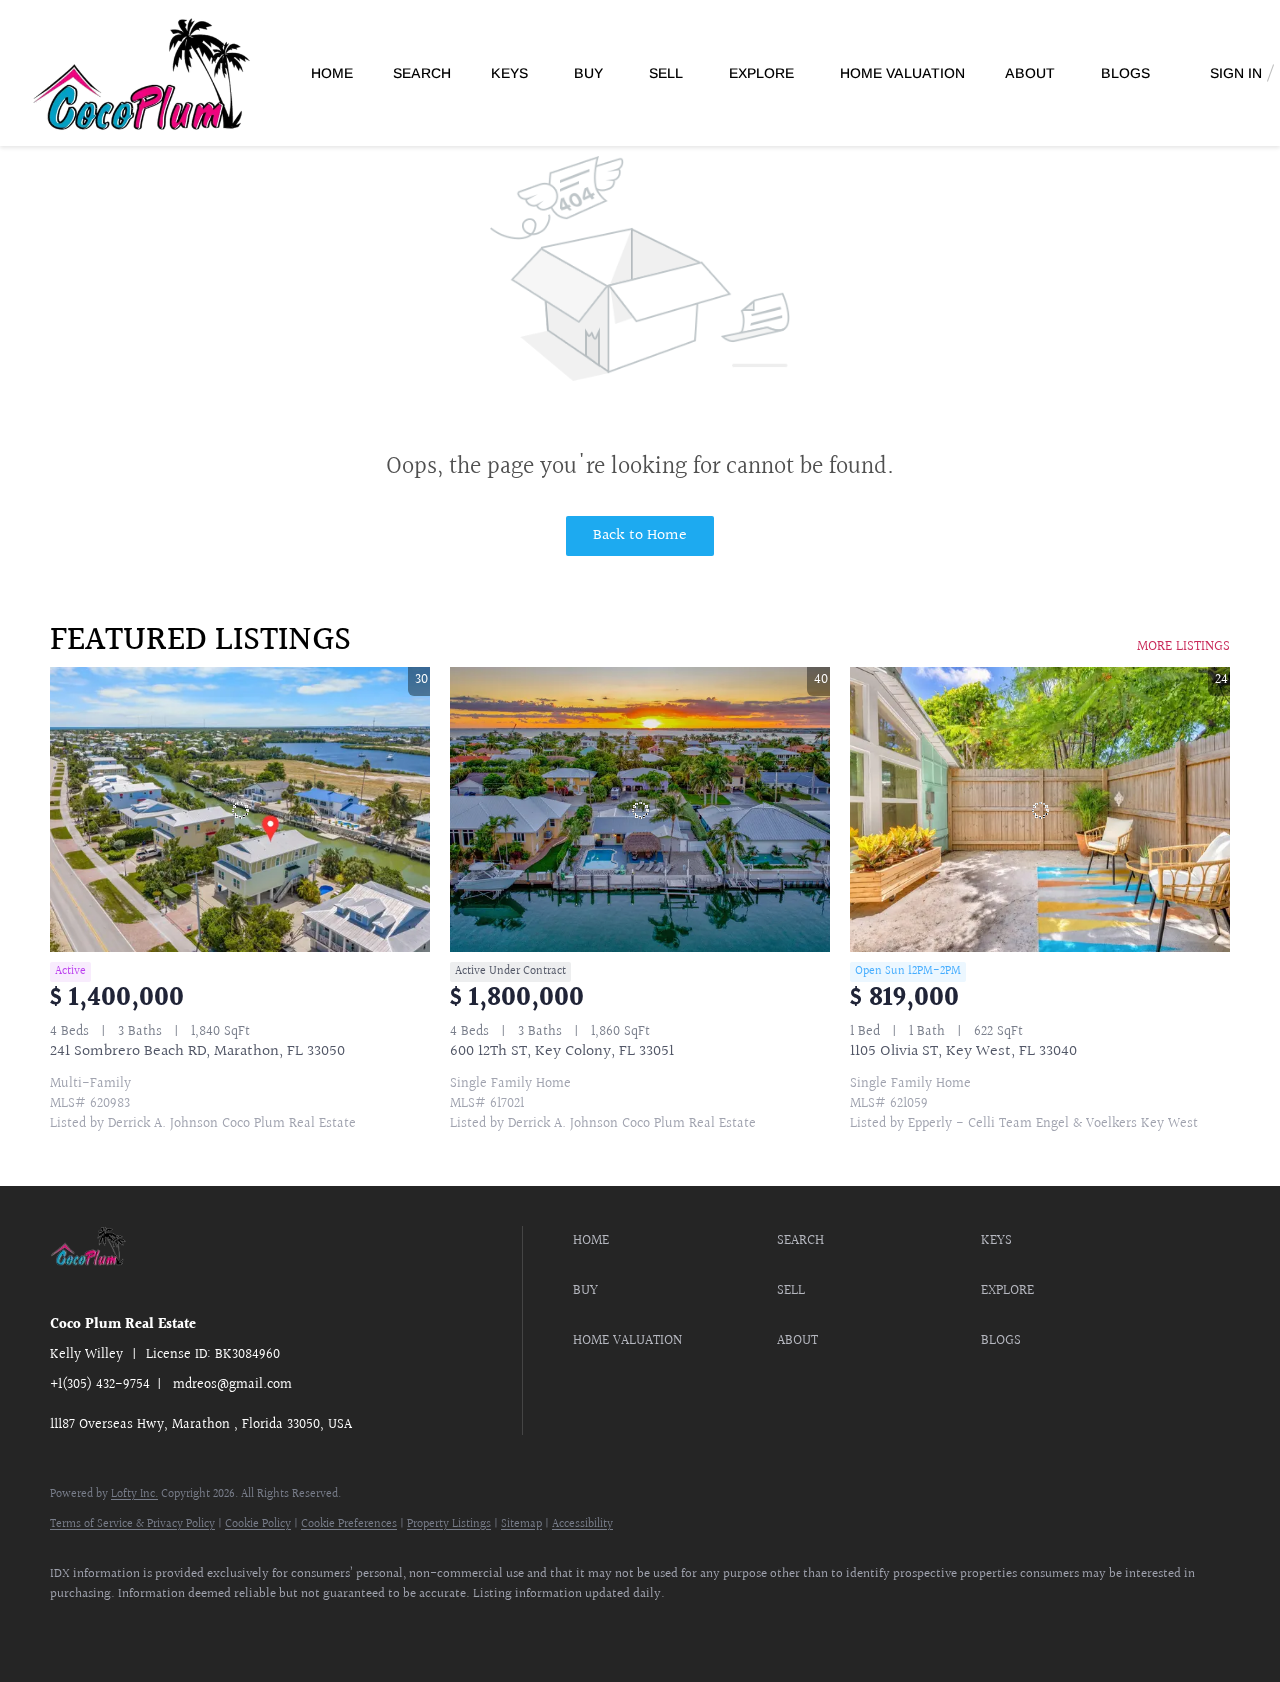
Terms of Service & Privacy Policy (132, 1524)
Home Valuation (902, 73)
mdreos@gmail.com (232, 1385)
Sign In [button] (1236, 73)
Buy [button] (588, 73)
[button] (670, 1241)
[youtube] (190, 1628)
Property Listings (449, 1524)
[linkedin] (132, 1628)
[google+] (248, 1628)
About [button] (1030, 73)
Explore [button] (761, 73)
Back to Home (640, 535)
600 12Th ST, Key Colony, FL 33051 (562, 1051)
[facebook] (74, 1628)
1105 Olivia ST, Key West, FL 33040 (963, 1051)
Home (332, 73)
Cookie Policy (258, 1524)
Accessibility (582, 1524)
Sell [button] (666, 73)
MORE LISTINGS (1183, 647)
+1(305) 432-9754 (100, 1385)
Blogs (1125, 73)
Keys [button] (509, 73)
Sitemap (521, 1524)
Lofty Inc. (134, 1494)
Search (422, 73)
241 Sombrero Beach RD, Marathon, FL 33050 (197, 1051)
